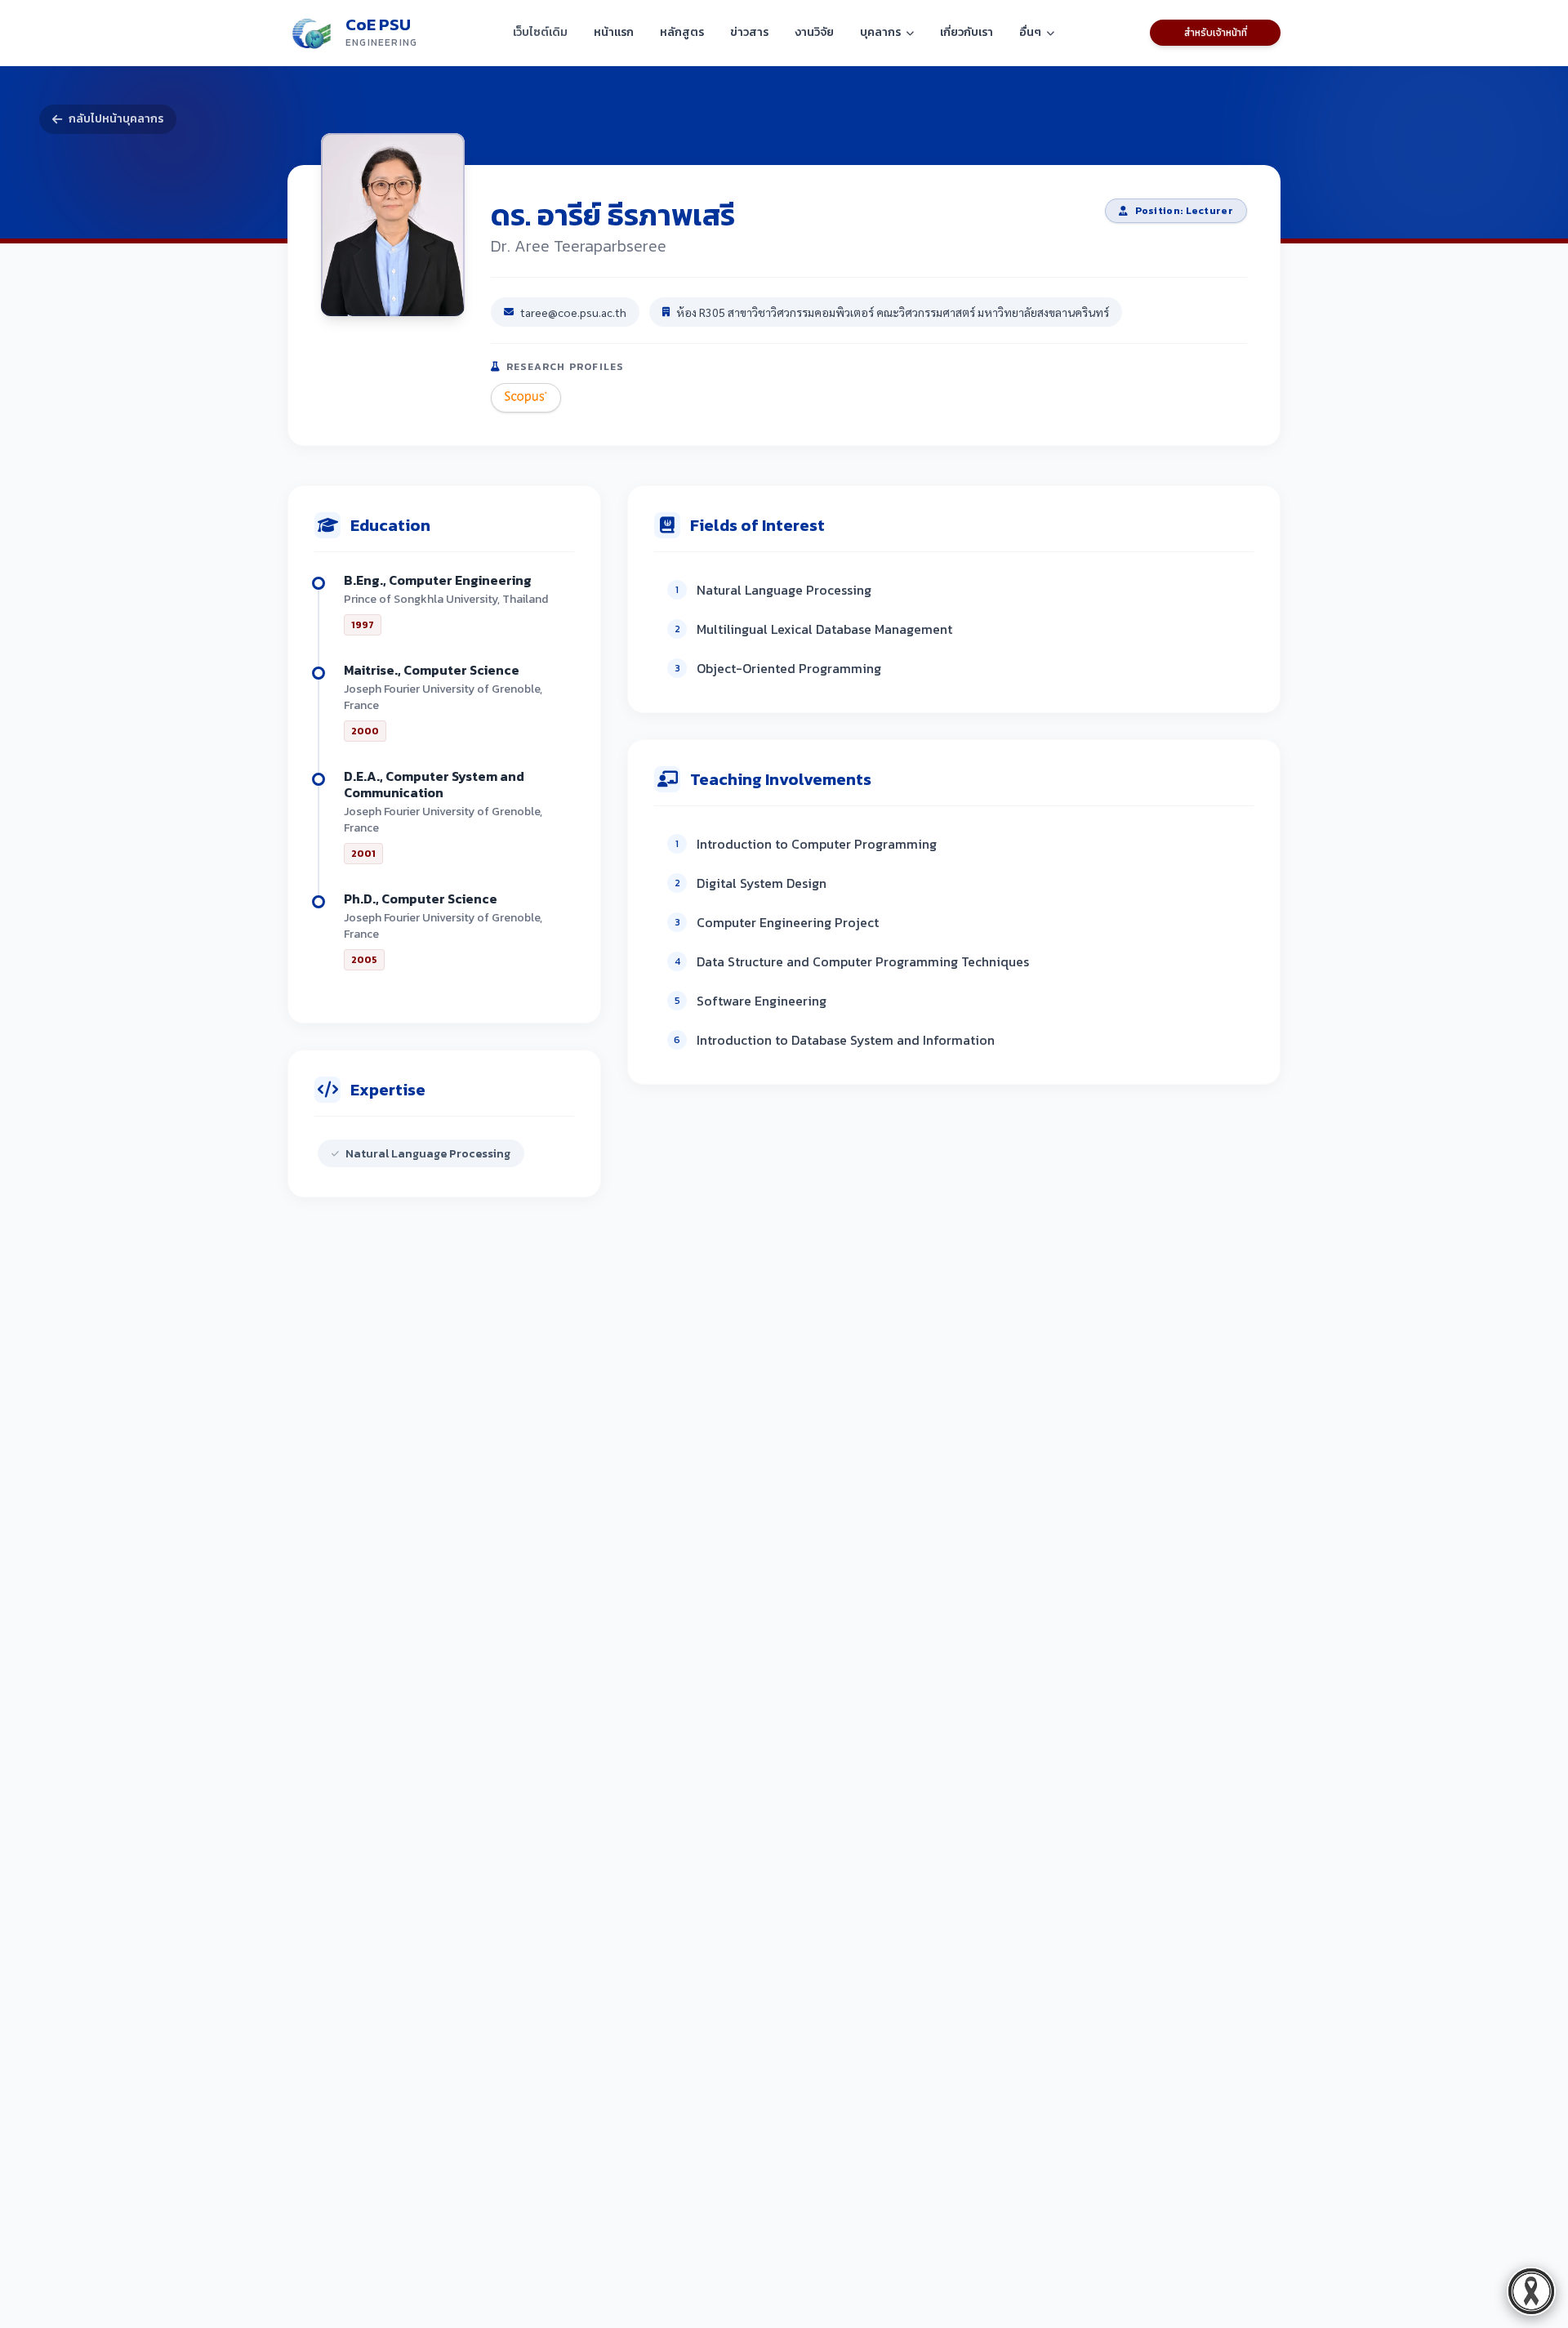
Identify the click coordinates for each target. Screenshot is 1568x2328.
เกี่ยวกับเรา (967, 32)
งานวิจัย (814, 32)
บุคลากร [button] (880, 32)
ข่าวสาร (749, 32)
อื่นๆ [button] (1030, 32)
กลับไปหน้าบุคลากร (116, 119)
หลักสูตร (682, 32)
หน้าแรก (614, 32)
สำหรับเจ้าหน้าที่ (1216, 33)
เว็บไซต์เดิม (540, 32)
